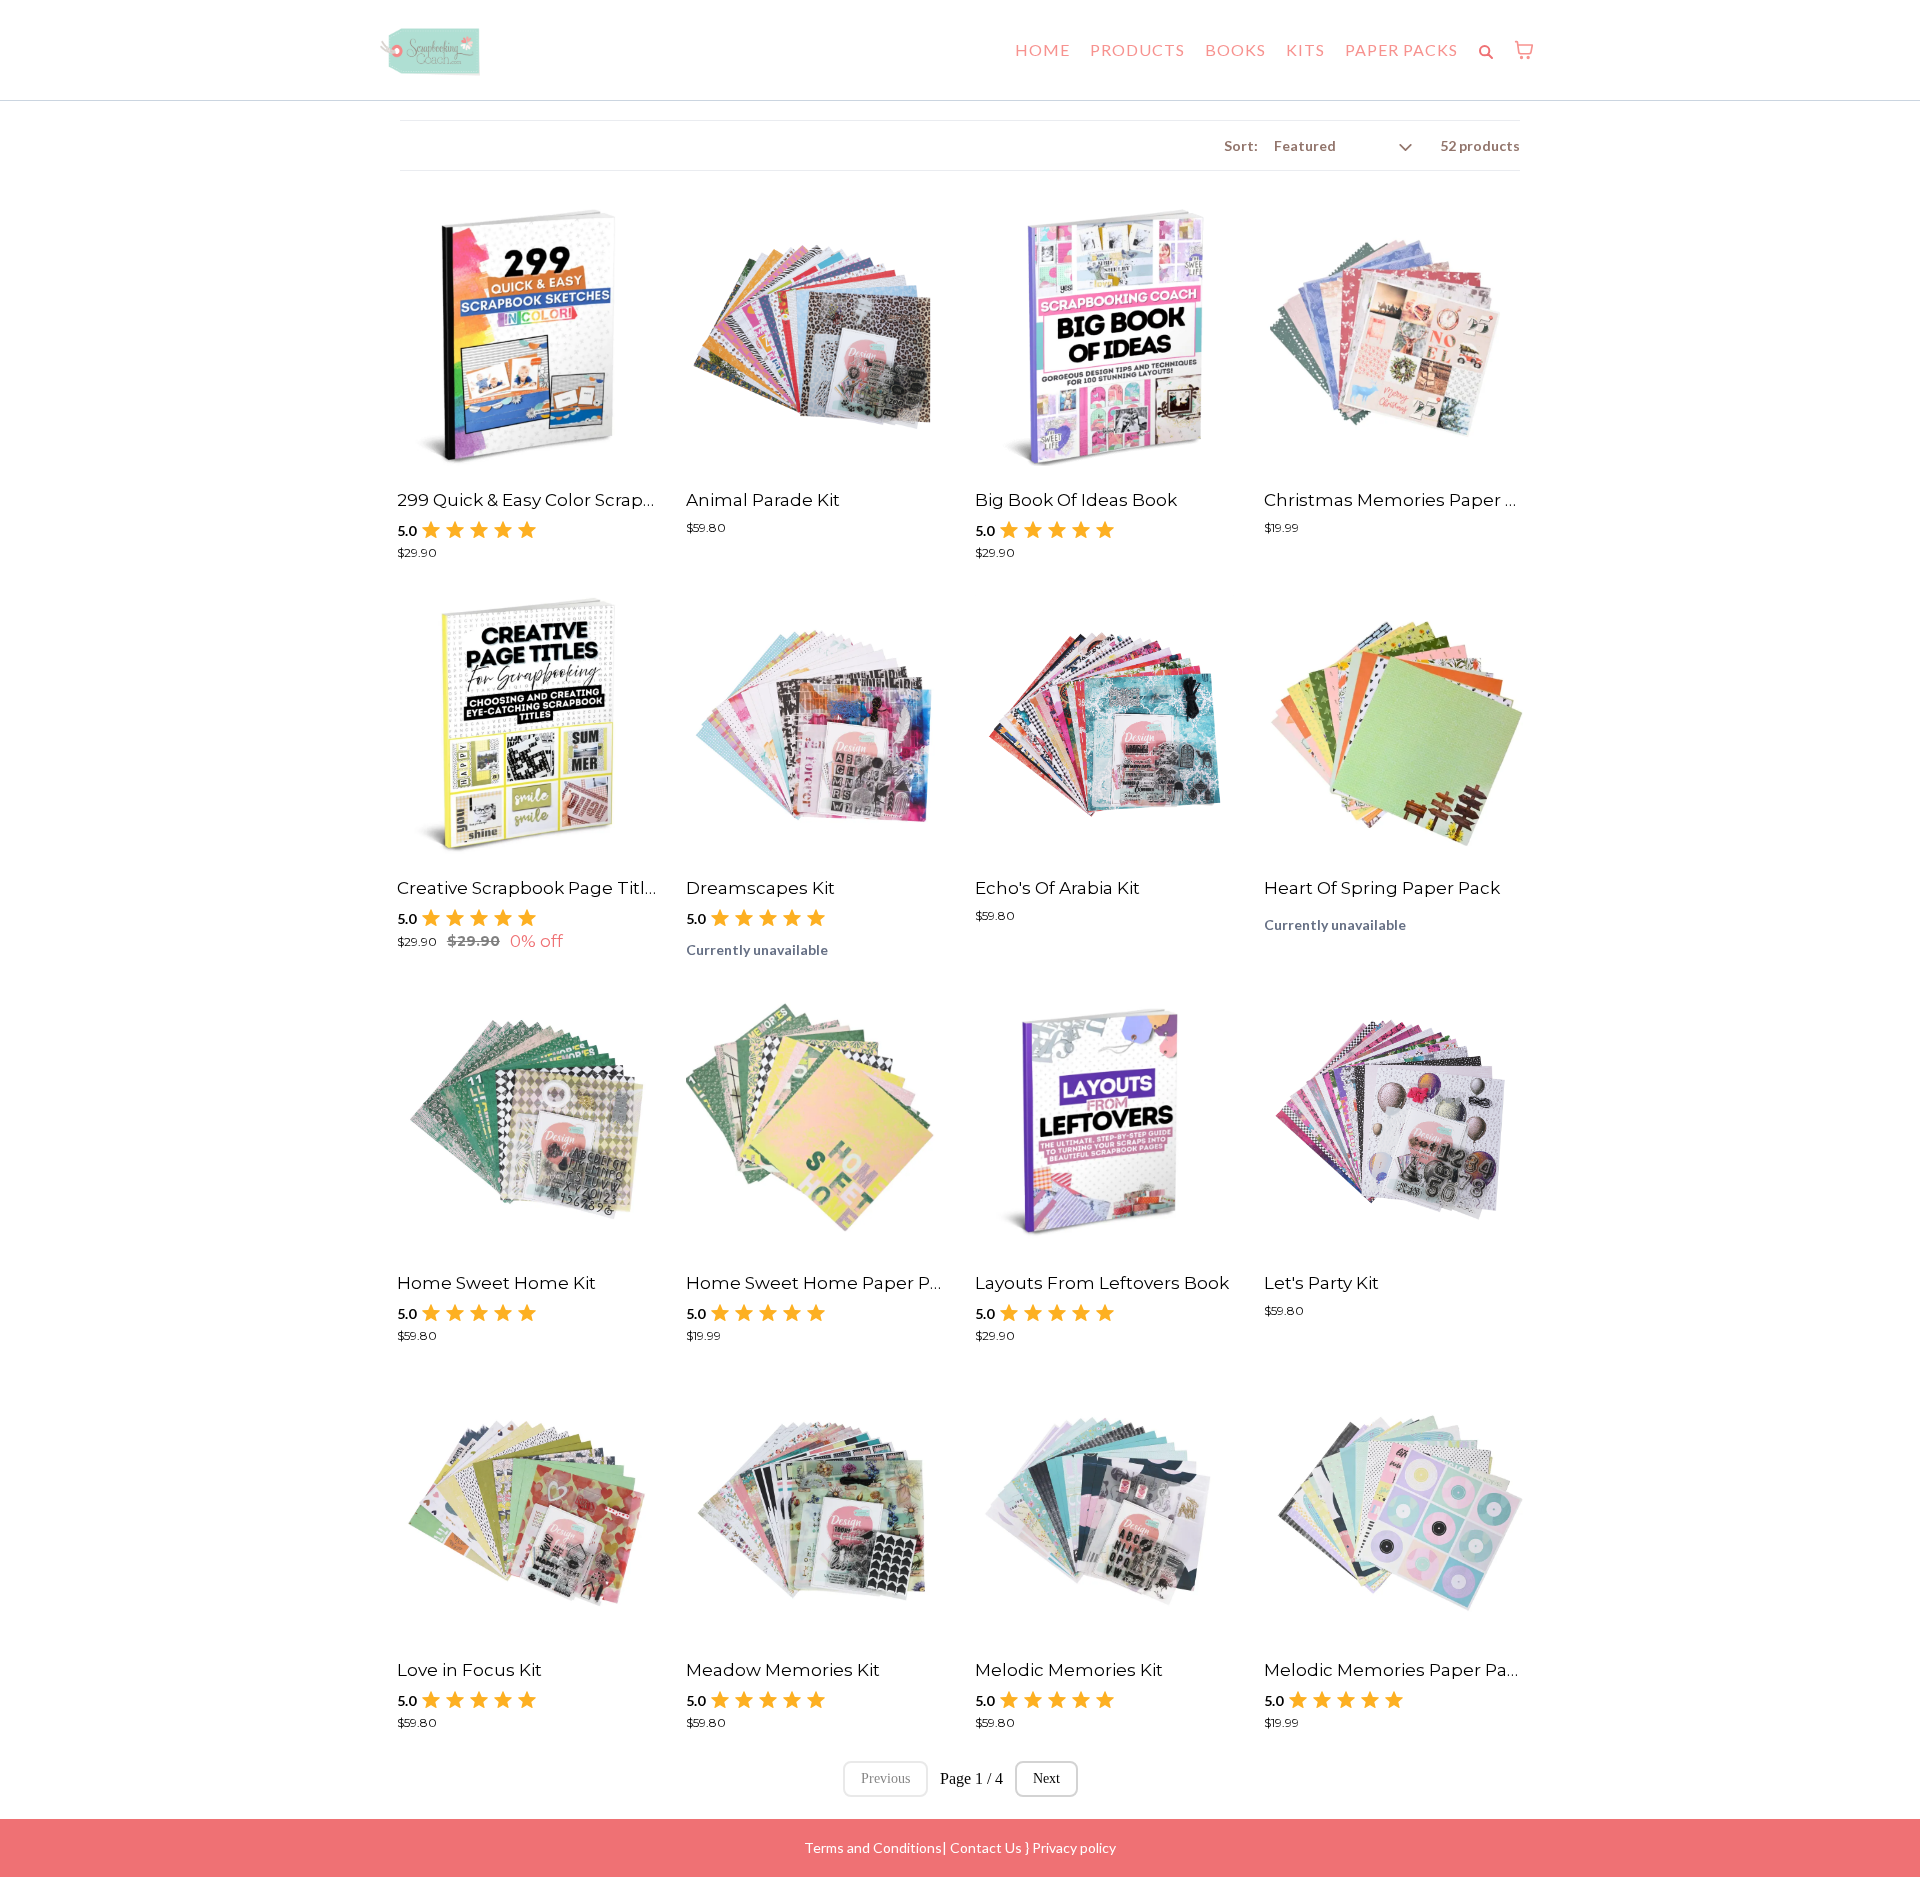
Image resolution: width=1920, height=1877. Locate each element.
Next (1046, 1778)
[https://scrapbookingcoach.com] (430, 50)
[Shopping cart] (1524, 50)
